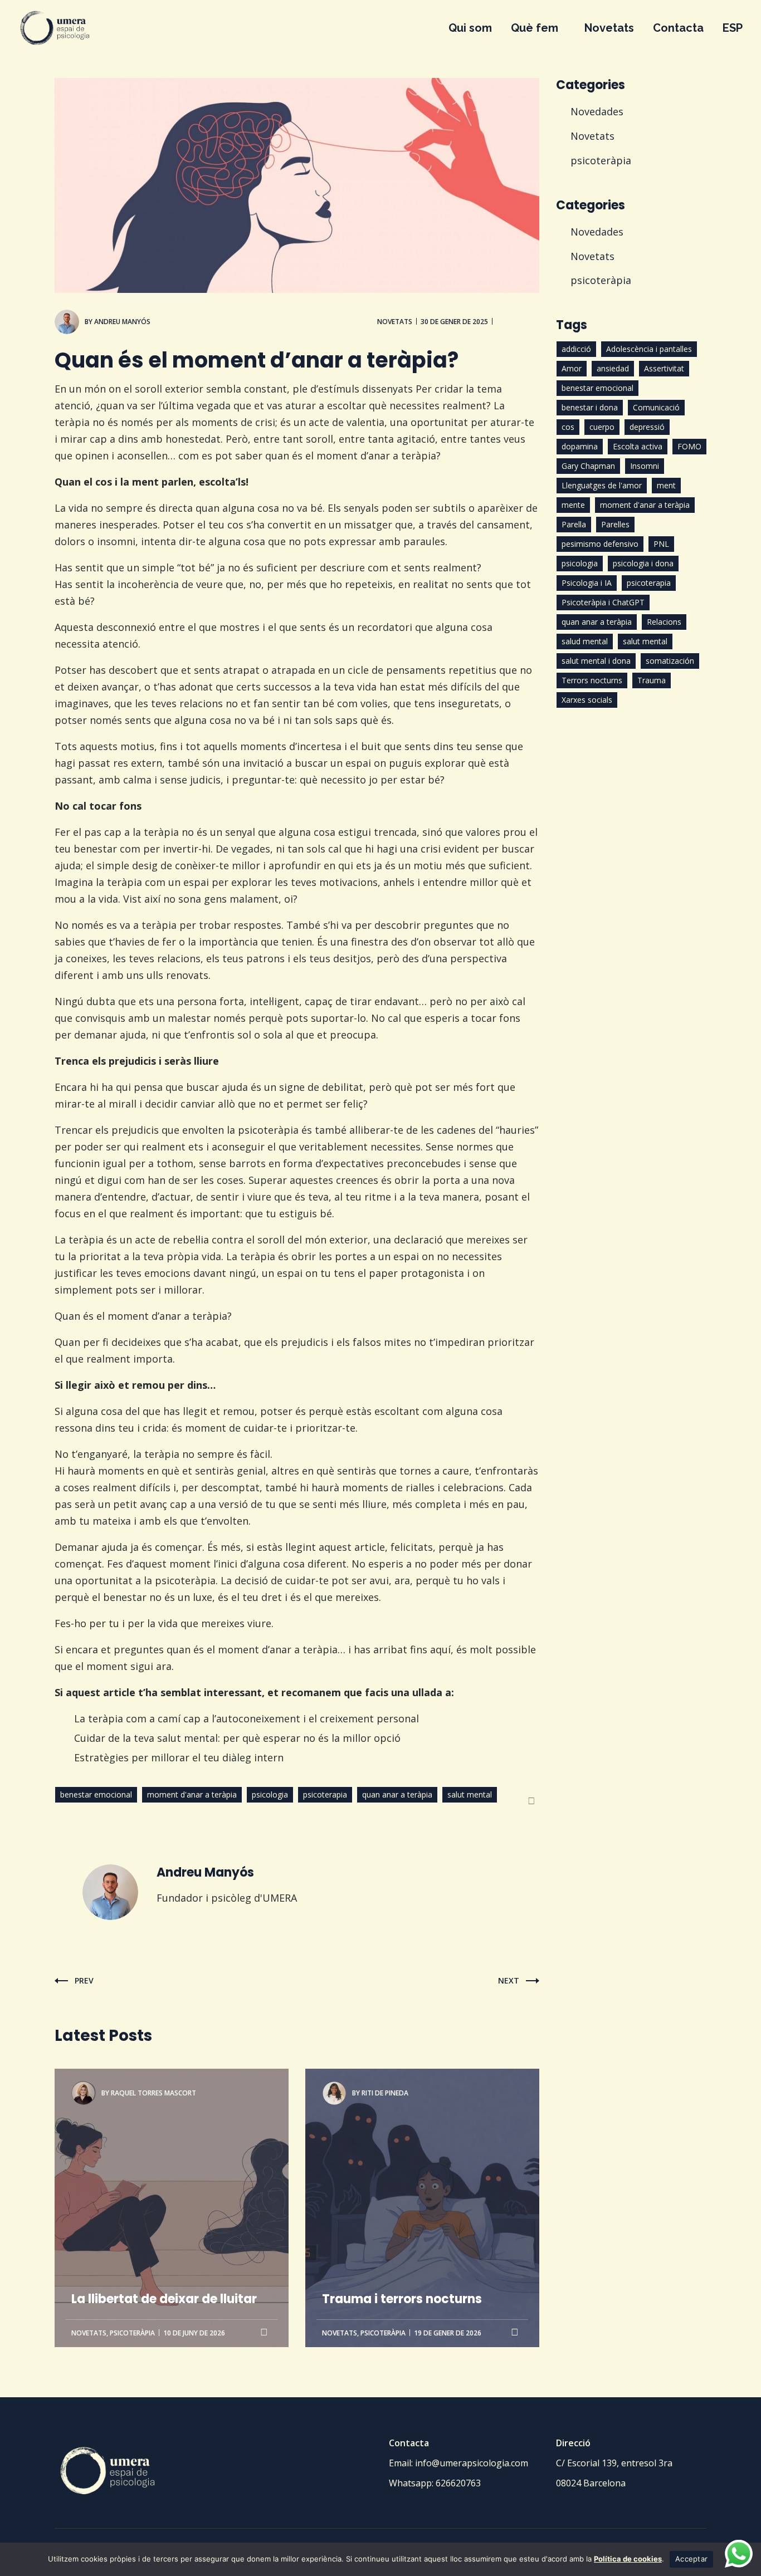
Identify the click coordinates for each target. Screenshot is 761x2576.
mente (573, 505)
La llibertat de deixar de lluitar (164, 2127)
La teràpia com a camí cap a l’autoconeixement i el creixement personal (247, 1718)
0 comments (518, 322)
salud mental (585, 641)
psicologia (270, 1794)
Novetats (395, 322)
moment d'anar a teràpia (192, 1794)
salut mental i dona (596, 661)
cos (568, 427)
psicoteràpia (132, 2333)
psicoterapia (325, 1794)
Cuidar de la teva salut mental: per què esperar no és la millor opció (237, 1738)
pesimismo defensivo (600, 544)
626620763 (458, 2483)
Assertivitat (664, 368)
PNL (661, 544)
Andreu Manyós (122, 322)
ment (666, 485)
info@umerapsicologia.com (472, 2463)
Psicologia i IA (587, 583)
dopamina (580, 446)
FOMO (689, 446)
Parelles (615, 524)
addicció (576, 349)
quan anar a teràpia (397, 1794)
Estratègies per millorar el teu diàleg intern (179, 1757)
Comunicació (656, 407)
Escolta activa (638, 446)
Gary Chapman (588, 466)
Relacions (664, 622)
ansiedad (613, 368)
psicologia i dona (643, 563)
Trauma (652, 680)
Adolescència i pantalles (649, 349)
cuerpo (602, 427)
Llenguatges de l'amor (602, 485)
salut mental (470, 1794)
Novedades (597, 111)
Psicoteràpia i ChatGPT (603, 602)
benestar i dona (590, 407)
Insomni (645, 466)
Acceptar (691, 2559)
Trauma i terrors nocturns (402, 2127)
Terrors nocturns (592, 680)
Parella (574, 524)
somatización (670, 661)
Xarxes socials (587, 700)
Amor (572, 368)
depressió (647, 427)
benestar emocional (96, 1794)
